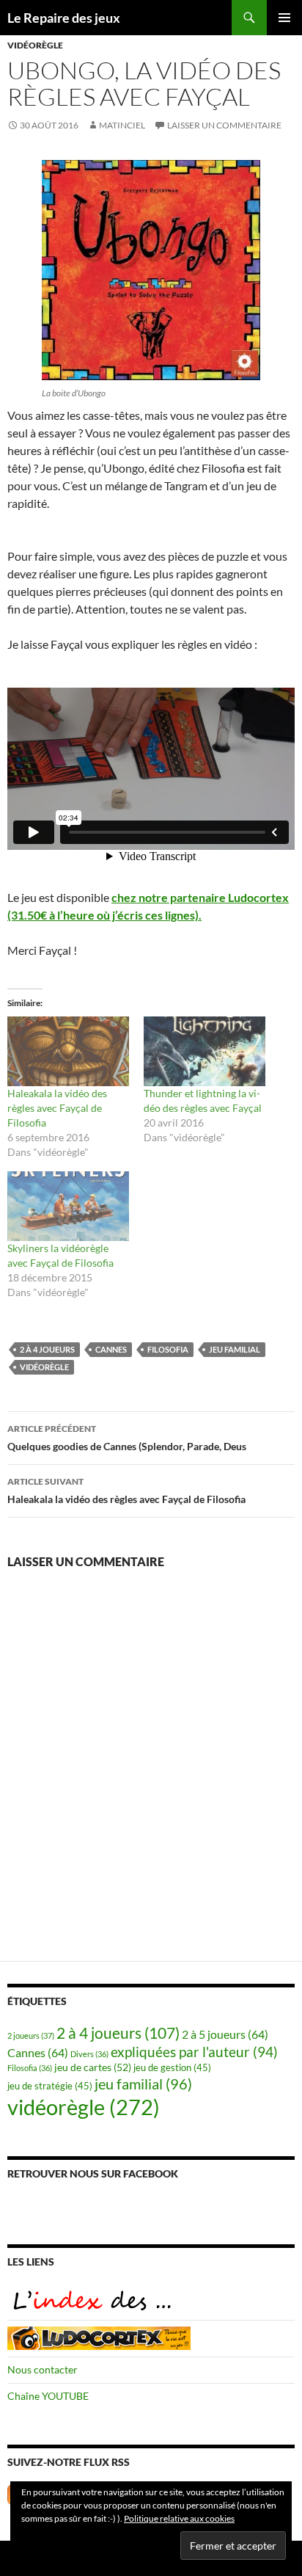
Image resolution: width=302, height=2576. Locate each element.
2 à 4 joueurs (47, 1349)
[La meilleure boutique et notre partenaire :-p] (99, 2336)
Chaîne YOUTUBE (48, 2396)
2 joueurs (31, 2035)
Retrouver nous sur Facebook (93, 2173)
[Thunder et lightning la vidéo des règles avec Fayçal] (205, 1051)
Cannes (111, 1349)
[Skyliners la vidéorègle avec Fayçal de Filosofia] (68, 1206)
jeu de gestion (172, 2068)
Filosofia (168, 1349)
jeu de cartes (93, 2067)
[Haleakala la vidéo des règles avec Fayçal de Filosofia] (68, 1051)
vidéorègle (35, 45)
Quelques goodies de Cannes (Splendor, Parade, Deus (127, 1438)
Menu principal (284, 18)
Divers (89, 2054)
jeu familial (235, 1349)
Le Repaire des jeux (64, 18)
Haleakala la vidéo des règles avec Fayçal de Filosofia (57, 1108)
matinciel (122, 125)
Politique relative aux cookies (179, 2518)
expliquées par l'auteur (194, 2052)
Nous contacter (43, 2369)
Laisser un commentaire (224, 125)
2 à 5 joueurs (225, 2034)
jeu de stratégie (50, 2086)
